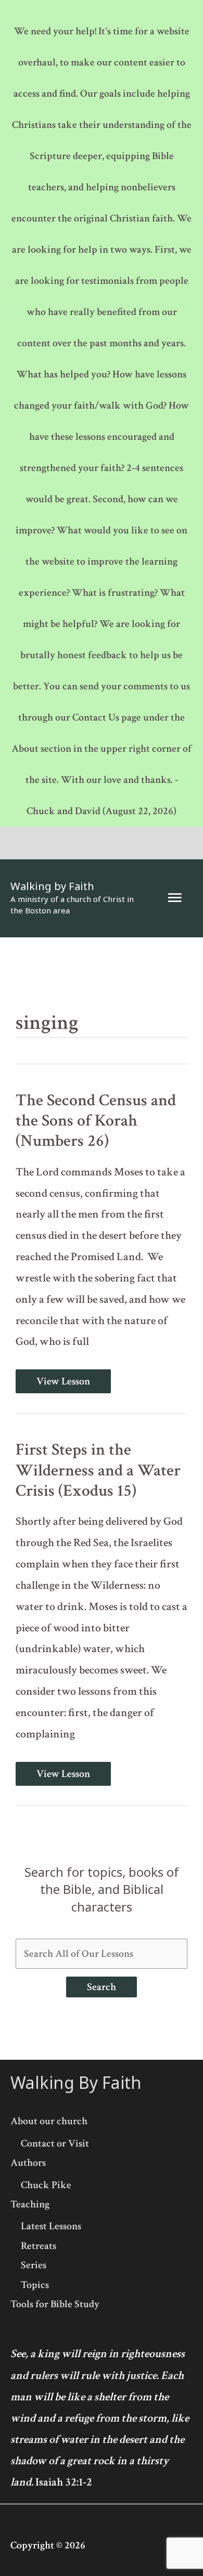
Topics (35, 2285)
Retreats (39, 2246)
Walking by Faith (52, 886)
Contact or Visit (55, 2143)
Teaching (30, 2204)
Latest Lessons (51, 2226)
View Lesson (63, 1381)
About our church (49, 2121)
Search (102, 1987)
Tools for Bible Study (55, 2304)
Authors (28, 2163)
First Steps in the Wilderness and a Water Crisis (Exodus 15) (98, 1470)
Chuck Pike (46, 2185)
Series (34, 2265)
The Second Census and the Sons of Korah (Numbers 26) (96, 1121)
